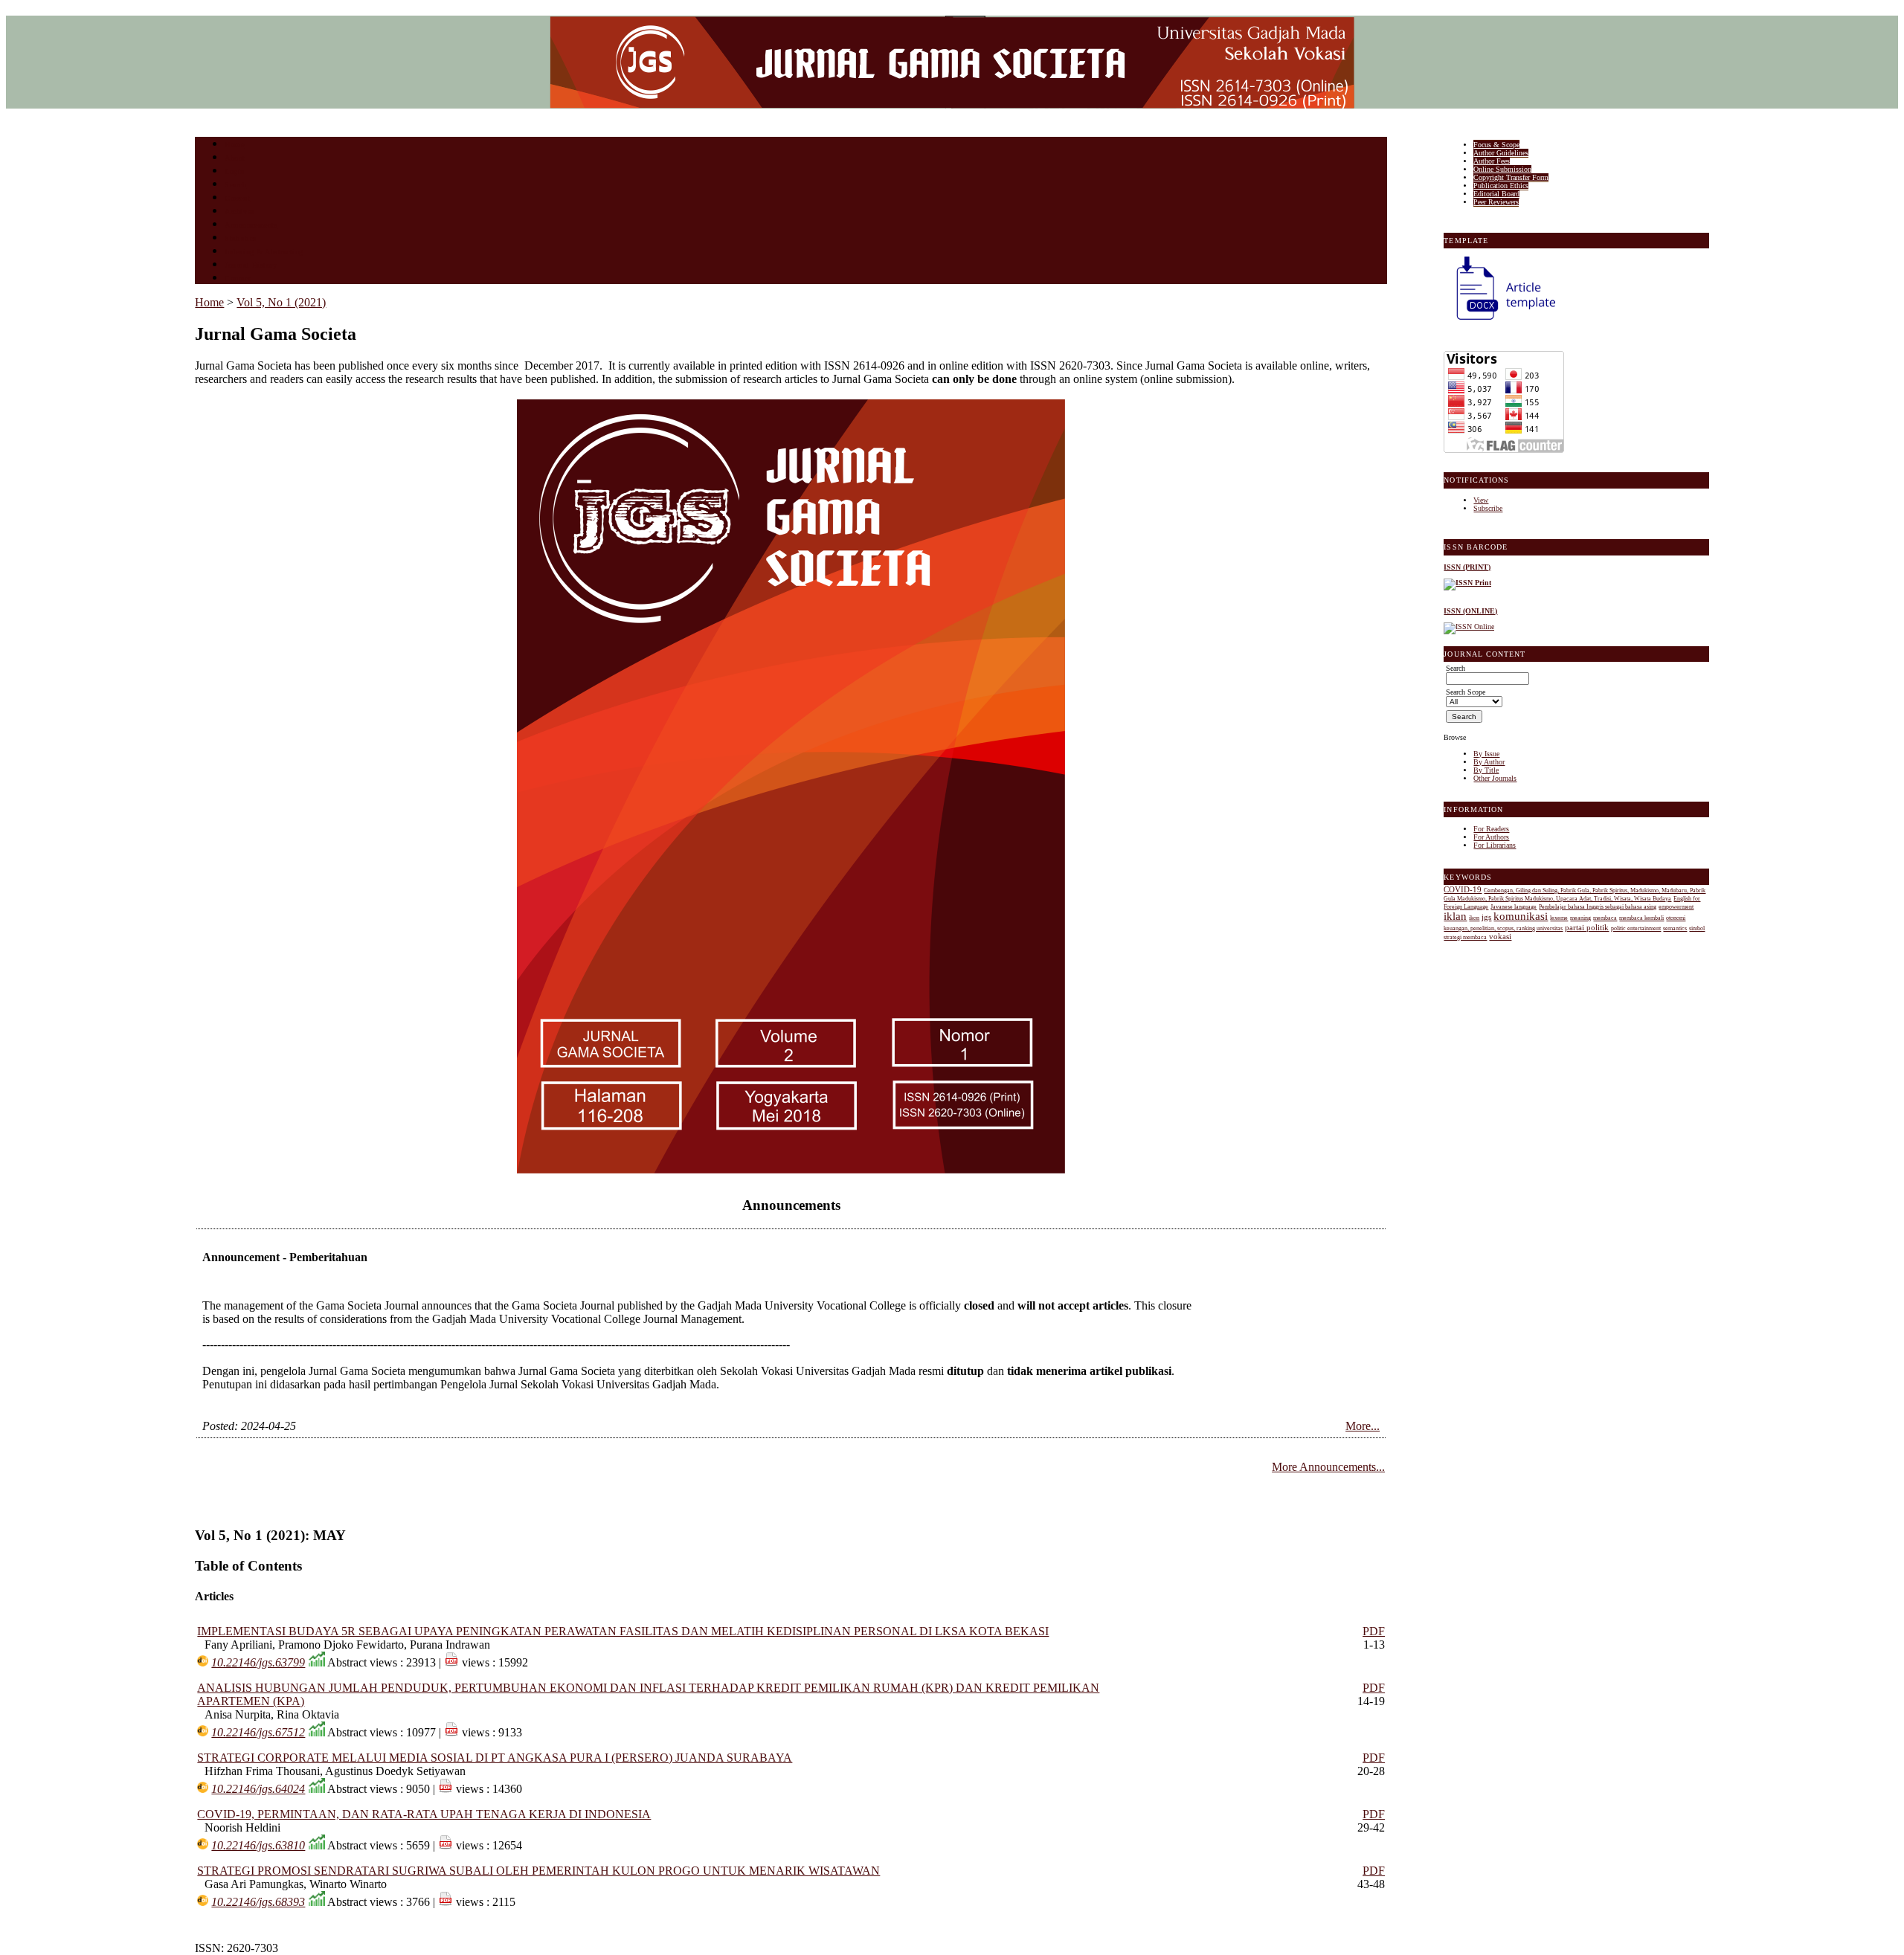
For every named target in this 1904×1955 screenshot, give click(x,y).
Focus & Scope (1496, 145)
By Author (1489, 762)
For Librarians (1495, 845)
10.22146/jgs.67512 (258, 1732)
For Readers (1491, 829)
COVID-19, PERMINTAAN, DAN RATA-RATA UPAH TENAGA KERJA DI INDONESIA (424, 1814)
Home (234, 145)
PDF (1374, 1631)
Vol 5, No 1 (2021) (281, 302)
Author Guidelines (1501, 153)
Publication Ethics (1501, 186)
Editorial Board (1496, 194)
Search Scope (1466, 692)
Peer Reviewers (1496, 202)
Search (235, 185)
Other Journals (1495, 778)
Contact (238, 278)
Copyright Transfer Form (1511, 177)
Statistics (240, 238)
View (1481, 500)
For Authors (1491, 837)
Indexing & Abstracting (264, 252)
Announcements (251, 225)
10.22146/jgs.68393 (258, 1902)
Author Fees (1492, 161)
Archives (239, 212)
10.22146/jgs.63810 (258, 1845)
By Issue (1486, 754)
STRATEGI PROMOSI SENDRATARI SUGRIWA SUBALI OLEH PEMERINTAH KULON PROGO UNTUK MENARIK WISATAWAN (538, 1871)
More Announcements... (1328, 1467)
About (235, 158)
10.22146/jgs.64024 (258, 1789)
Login (235, 171)
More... (1363, 1426)
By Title (1486, 770)
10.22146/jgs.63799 (258, 1662)
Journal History (251, 265)
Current (237, 198)
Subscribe (1488, 508)
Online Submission (1502, 169)
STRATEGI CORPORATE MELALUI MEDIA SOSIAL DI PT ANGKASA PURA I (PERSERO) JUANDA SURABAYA (495, 1758)
